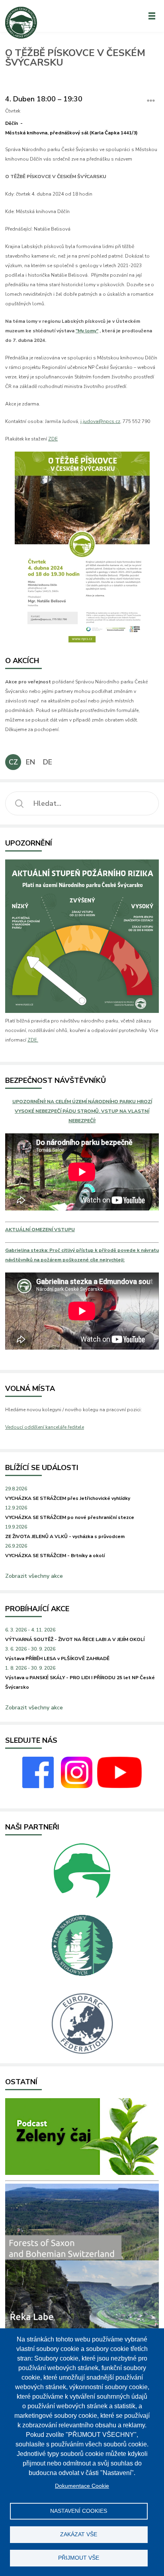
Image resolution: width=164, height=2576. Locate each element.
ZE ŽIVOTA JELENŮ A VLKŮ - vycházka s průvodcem (65, 1536)
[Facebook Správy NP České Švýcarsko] (38, 1787)
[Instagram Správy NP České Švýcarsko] (77, 1787)
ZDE (53, 439)
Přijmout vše (79, 2558)
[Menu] (152, 16)
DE (48, 762)
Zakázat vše (79, 2534)
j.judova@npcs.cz (100, 421)
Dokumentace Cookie (82, 2486)
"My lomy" (87, 331)
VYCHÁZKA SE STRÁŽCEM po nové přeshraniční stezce (70, 1517)
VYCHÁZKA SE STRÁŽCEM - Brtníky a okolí (55, 1556)
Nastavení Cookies (79, 2511)
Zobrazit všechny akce (34, 1576)
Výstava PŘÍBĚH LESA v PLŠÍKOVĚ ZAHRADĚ (57, 1658)
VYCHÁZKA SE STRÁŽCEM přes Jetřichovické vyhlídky (68, 1498)
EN (30, 762)
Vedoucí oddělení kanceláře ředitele (45, 1427)
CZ (13, 762)
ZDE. (33, 1040)
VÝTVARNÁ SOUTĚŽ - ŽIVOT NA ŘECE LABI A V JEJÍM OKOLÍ (75, 1639)
